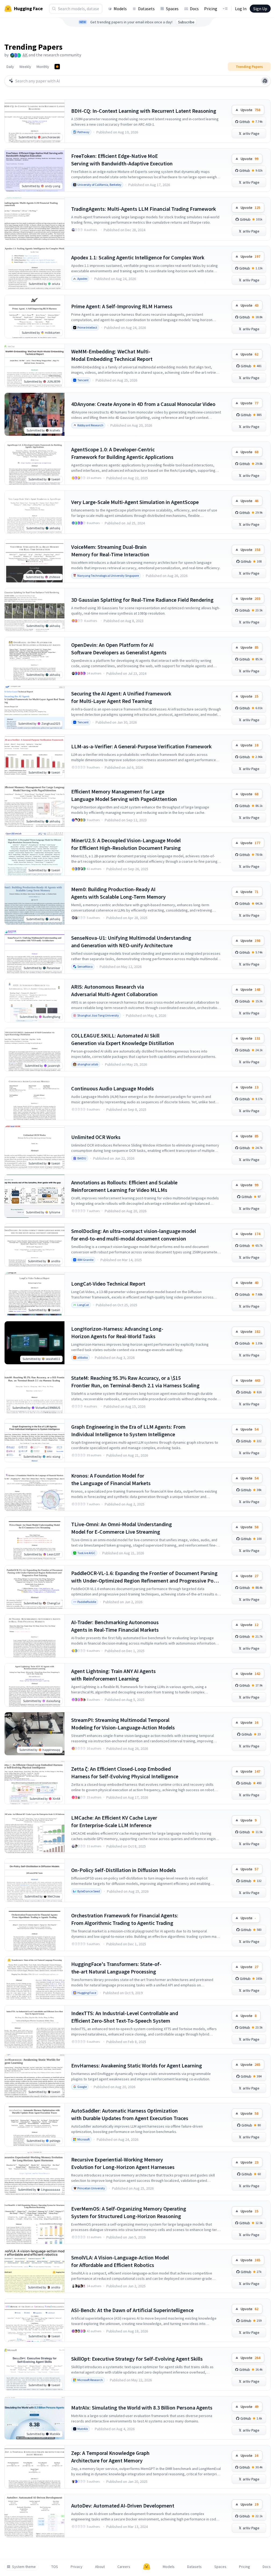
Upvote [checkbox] (250, 110)
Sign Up (260, 9)
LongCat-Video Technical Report (108, 1284)
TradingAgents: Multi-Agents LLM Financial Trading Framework (144, 209)
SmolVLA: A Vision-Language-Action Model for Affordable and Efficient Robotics (120, 2261)
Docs (194, 9)
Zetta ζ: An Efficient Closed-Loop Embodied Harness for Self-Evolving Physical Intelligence (125, 1773)
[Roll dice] (265, 81)
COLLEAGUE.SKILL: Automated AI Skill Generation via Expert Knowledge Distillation (123, 1039)
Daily (10, 67)
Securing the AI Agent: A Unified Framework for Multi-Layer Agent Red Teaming (121, 697)
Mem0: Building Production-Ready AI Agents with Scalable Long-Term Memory (118, 893)
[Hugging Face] (147, 2567)
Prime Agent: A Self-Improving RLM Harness (122, 306)
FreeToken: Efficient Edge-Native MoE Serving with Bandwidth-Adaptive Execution (122, 160)
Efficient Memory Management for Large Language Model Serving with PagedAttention (124, 795)
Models (120, 9)
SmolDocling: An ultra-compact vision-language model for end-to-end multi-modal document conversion (134, 1235)
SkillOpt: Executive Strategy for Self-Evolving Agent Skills (137, 2359)
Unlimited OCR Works (96, 1137)
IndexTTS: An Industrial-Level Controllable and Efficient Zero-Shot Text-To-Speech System (125, 2017)
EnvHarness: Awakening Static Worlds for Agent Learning (137, 2065)
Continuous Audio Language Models (113, 1088)
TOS (55, 2567)
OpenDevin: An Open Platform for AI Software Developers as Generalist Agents (119, 649)
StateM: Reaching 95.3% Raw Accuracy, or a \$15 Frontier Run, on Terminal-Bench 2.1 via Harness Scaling (135, 1382)
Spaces (172, 9)
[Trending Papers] (57, 67)
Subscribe (186, 22)
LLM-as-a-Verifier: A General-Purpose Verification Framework (141, 746)
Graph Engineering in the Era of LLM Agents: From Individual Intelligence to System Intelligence (128, 1430)
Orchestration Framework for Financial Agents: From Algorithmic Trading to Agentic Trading (125, 1919)
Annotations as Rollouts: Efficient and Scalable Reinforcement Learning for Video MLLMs (124, 1186)
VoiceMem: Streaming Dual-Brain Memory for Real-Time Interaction (110, 551)
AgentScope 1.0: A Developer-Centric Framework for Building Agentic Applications (122, 453)
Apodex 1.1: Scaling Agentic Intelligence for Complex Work (138, 257)
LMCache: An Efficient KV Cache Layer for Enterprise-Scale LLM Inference (114, 1821)
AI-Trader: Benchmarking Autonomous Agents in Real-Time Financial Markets (115, 1626)
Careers (124, 2567)
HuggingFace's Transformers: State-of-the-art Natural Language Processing (116, 1968)
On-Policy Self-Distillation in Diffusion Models (124, 1870)
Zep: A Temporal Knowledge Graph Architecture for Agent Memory (110, 2457)
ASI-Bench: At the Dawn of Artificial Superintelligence (132, 2310)
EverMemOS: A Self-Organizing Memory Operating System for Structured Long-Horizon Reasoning (129, 2212)
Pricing (211, 9)
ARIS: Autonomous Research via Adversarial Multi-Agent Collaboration (114, 990)
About (100, 2567)
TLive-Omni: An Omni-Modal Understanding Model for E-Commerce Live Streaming (122, 1528)
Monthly (43, 67)
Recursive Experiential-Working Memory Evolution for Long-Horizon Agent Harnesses (123, 2163)
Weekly (25, 67)
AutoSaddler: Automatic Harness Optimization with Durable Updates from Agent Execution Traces (130, 2114)
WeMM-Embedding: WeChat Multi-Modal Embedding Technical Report (112, 355)
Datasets (146, 9)
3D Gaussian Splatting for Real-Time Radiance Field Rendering (142, 600)
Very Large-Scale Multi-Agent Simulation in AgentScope (135, 502)
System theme (24, 2567)
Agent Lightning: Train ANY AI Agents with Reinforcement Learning (113, 1675)
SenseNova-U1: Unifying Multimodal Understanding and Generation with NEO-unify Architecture (131, 941)
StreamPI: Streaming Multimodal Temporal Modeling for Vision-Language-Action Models (123, 1724)
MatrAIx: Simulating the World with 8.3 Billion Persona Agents (142, 2408)
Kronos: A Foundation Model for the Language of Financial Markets (111, 1479)
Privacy (77, 2567)
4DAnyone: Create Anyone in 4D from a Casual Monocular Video (143, 404)
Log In (241, 9)
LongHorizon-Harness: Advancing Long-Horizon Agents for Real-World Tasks (117, 1332)
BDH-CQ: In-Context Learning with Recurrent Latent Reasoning (144, 111)
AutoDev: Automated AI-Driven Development (123, 2506)
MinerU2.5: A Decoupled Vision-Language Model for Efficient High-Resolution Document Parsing (126, 844)
